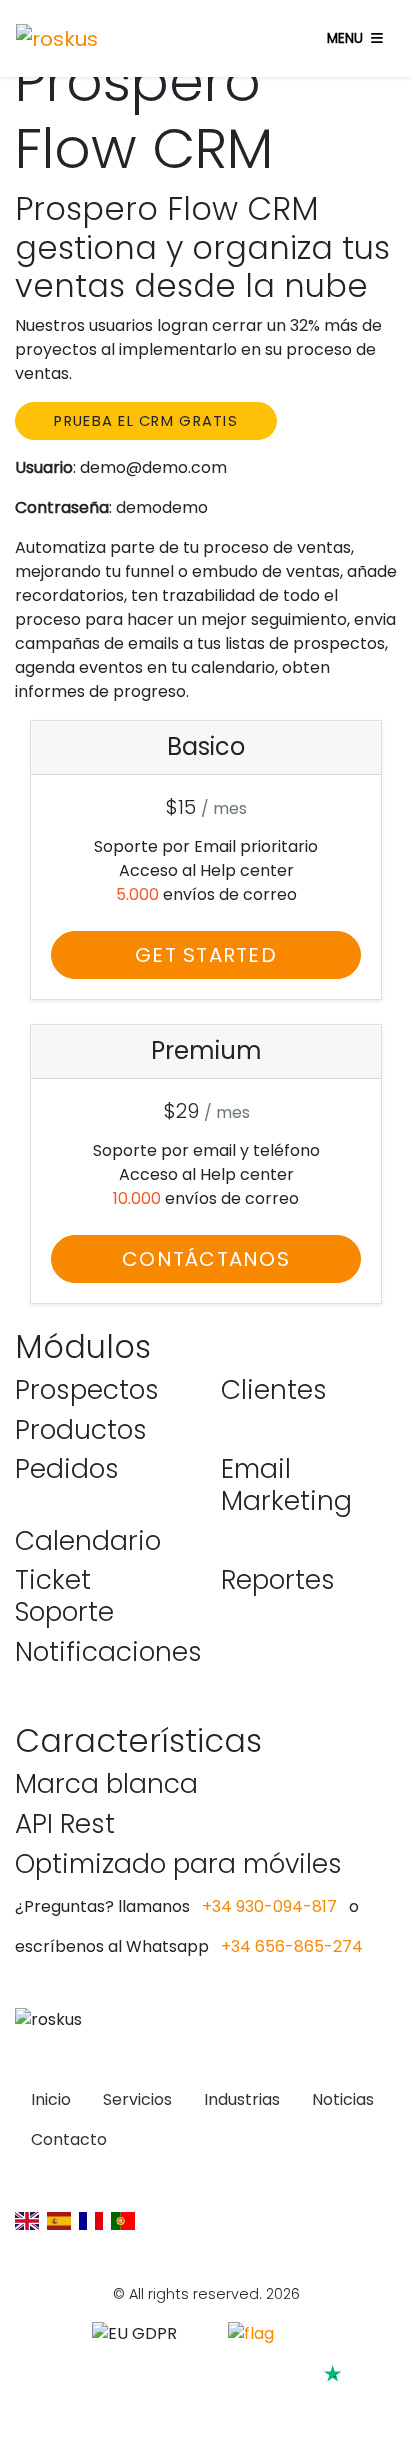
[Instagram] (184, 2402)
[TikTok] (313, 2402)
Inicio (51, 2099)
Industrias (242, 2099)
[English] (27, 2220)
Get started (206, 955)
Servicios (137, 2099)
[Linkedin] (98, 2402)
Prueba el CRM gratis (146, 421)
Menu (345, 38)
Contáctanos (206, 1259)
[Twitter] (272, 2402)
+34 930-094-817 (269, 1906)
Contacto (69, 2139)
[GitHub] (141, 2402)
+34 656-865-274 (292, 1946)
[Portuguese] (123, 2220)
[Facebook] (228, 2402)
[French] (91, 2220)
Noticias (343, 2099)
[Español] (59, 2220)
